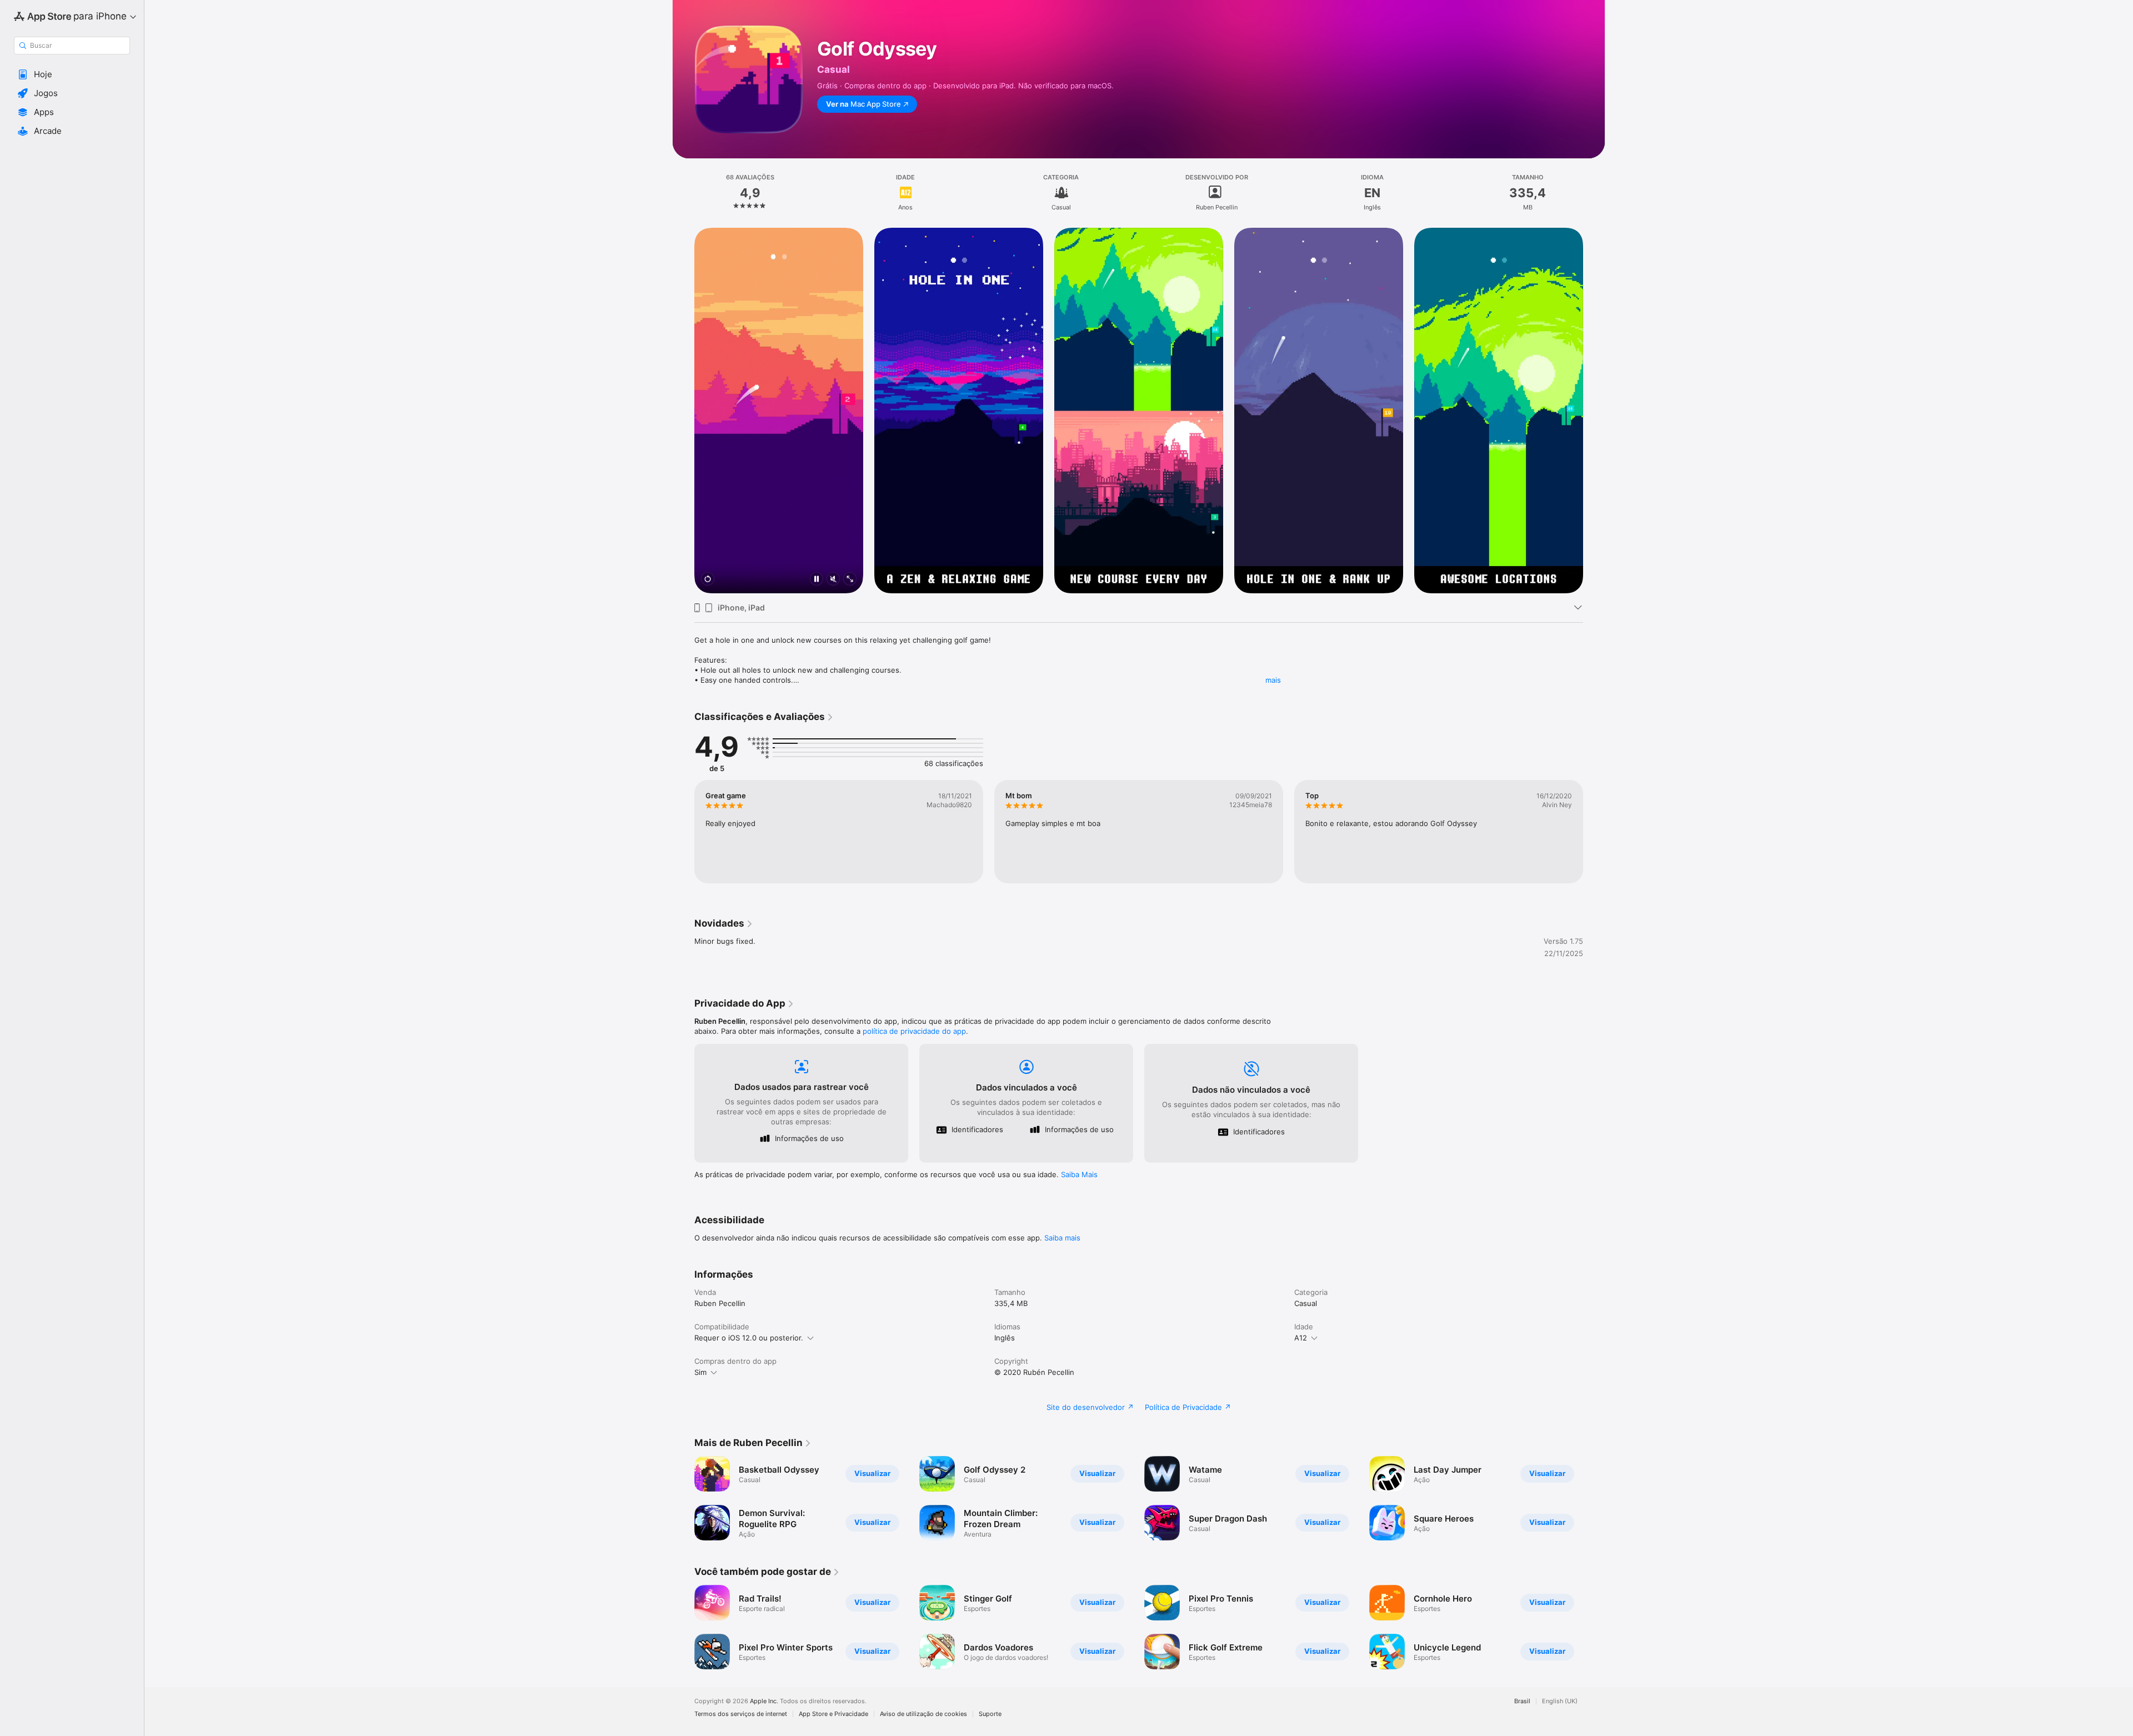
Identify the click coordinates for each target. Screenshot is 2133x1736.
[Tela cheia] (850, 580)
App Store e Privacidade (833, 1714)
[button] (72, 74)
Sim (700, 1372)
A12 (1301, 1338)
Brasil (1522, 1701)
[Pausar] (817, 580)
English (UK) (1560, 1701)
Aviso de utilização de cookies (923, 1714)
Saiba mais (1062, 1238)
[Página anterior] (683, 411)
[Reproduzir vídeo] (708, 580)
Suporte (990, 1714)
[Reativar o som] (833, 580)
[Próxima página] (1594, 411)
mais (1273, 680)
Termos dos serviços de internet (741, 1714)
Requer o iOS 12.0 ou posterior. (749, 1338)
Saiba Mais (1079, 1174)
